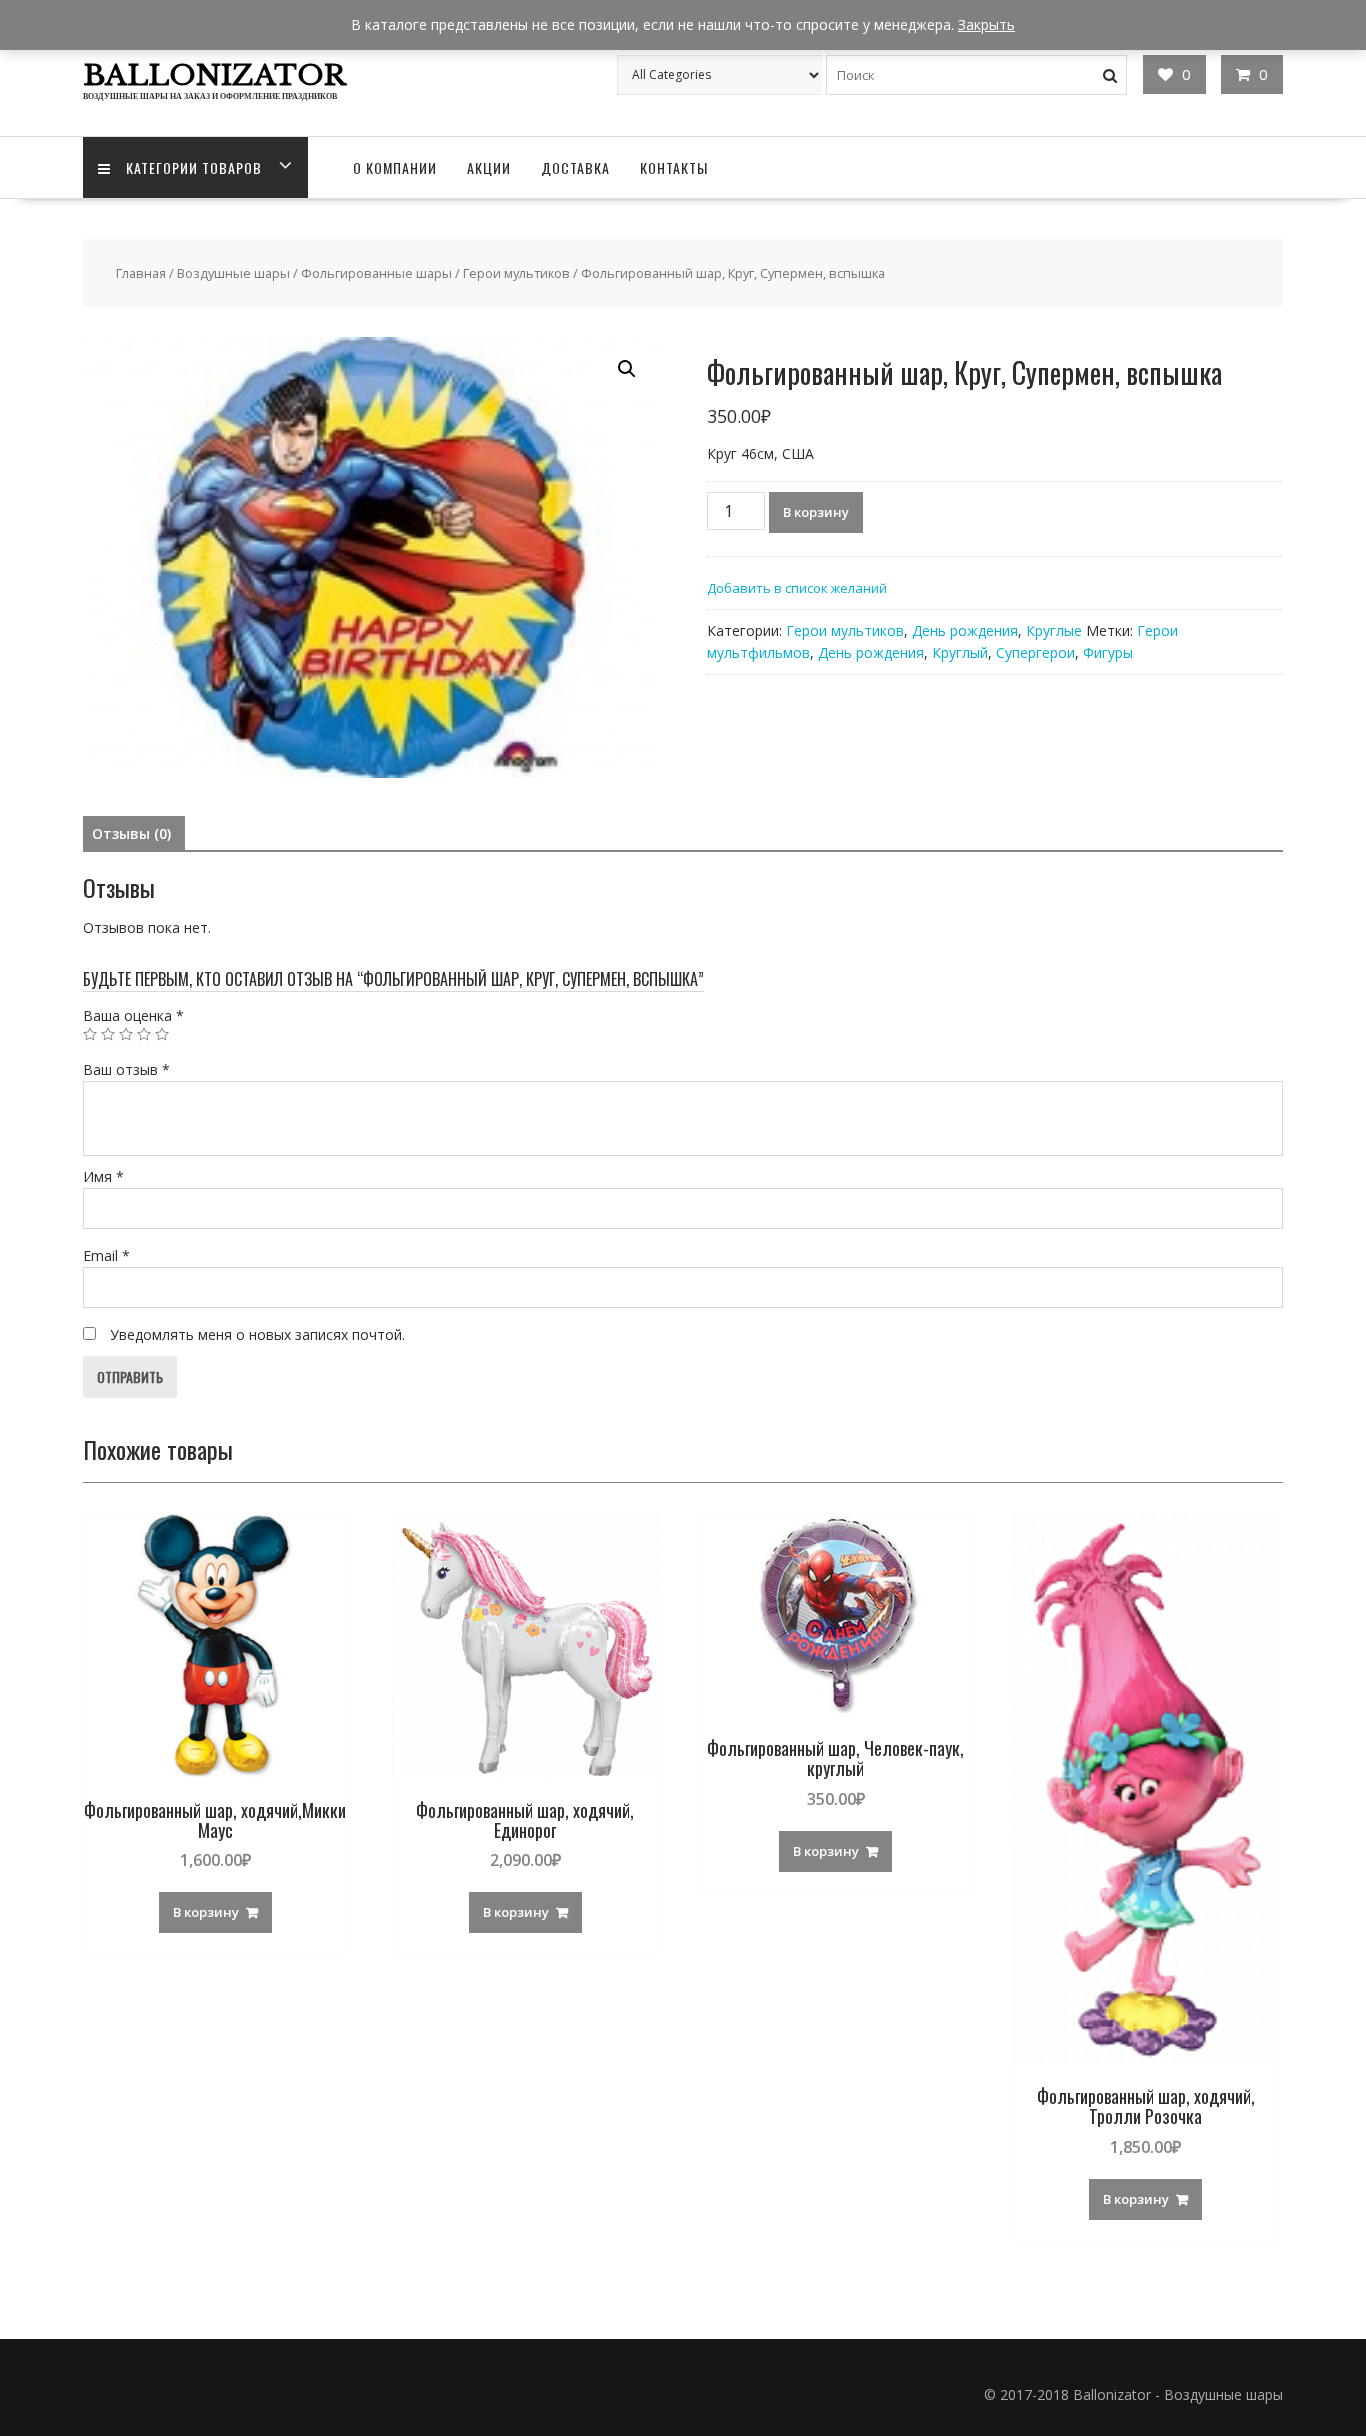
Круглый (960, 652)
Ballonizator (214, 75)
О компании (395, 167)
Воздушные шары (233, 273)
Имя (103, 1176)
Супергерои (1035, 652)
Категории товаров (194, 167)
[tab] (131, 834)
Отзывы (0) (131, 833)
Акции (489, 167)
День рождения (965, 630)
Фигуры (1108, 652)
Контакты (674, 167)
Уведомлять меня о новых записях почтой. (257, 1334)
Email (106, 1255)
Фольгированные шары (376, 273)
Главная (141, 273)
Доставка (575, 167)
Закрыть (986, 24)
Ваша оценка (133, 1015)
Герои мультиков (516, 273)
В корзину (816, 512)
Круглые (1054, 630)
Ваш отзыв (126, 1069)
